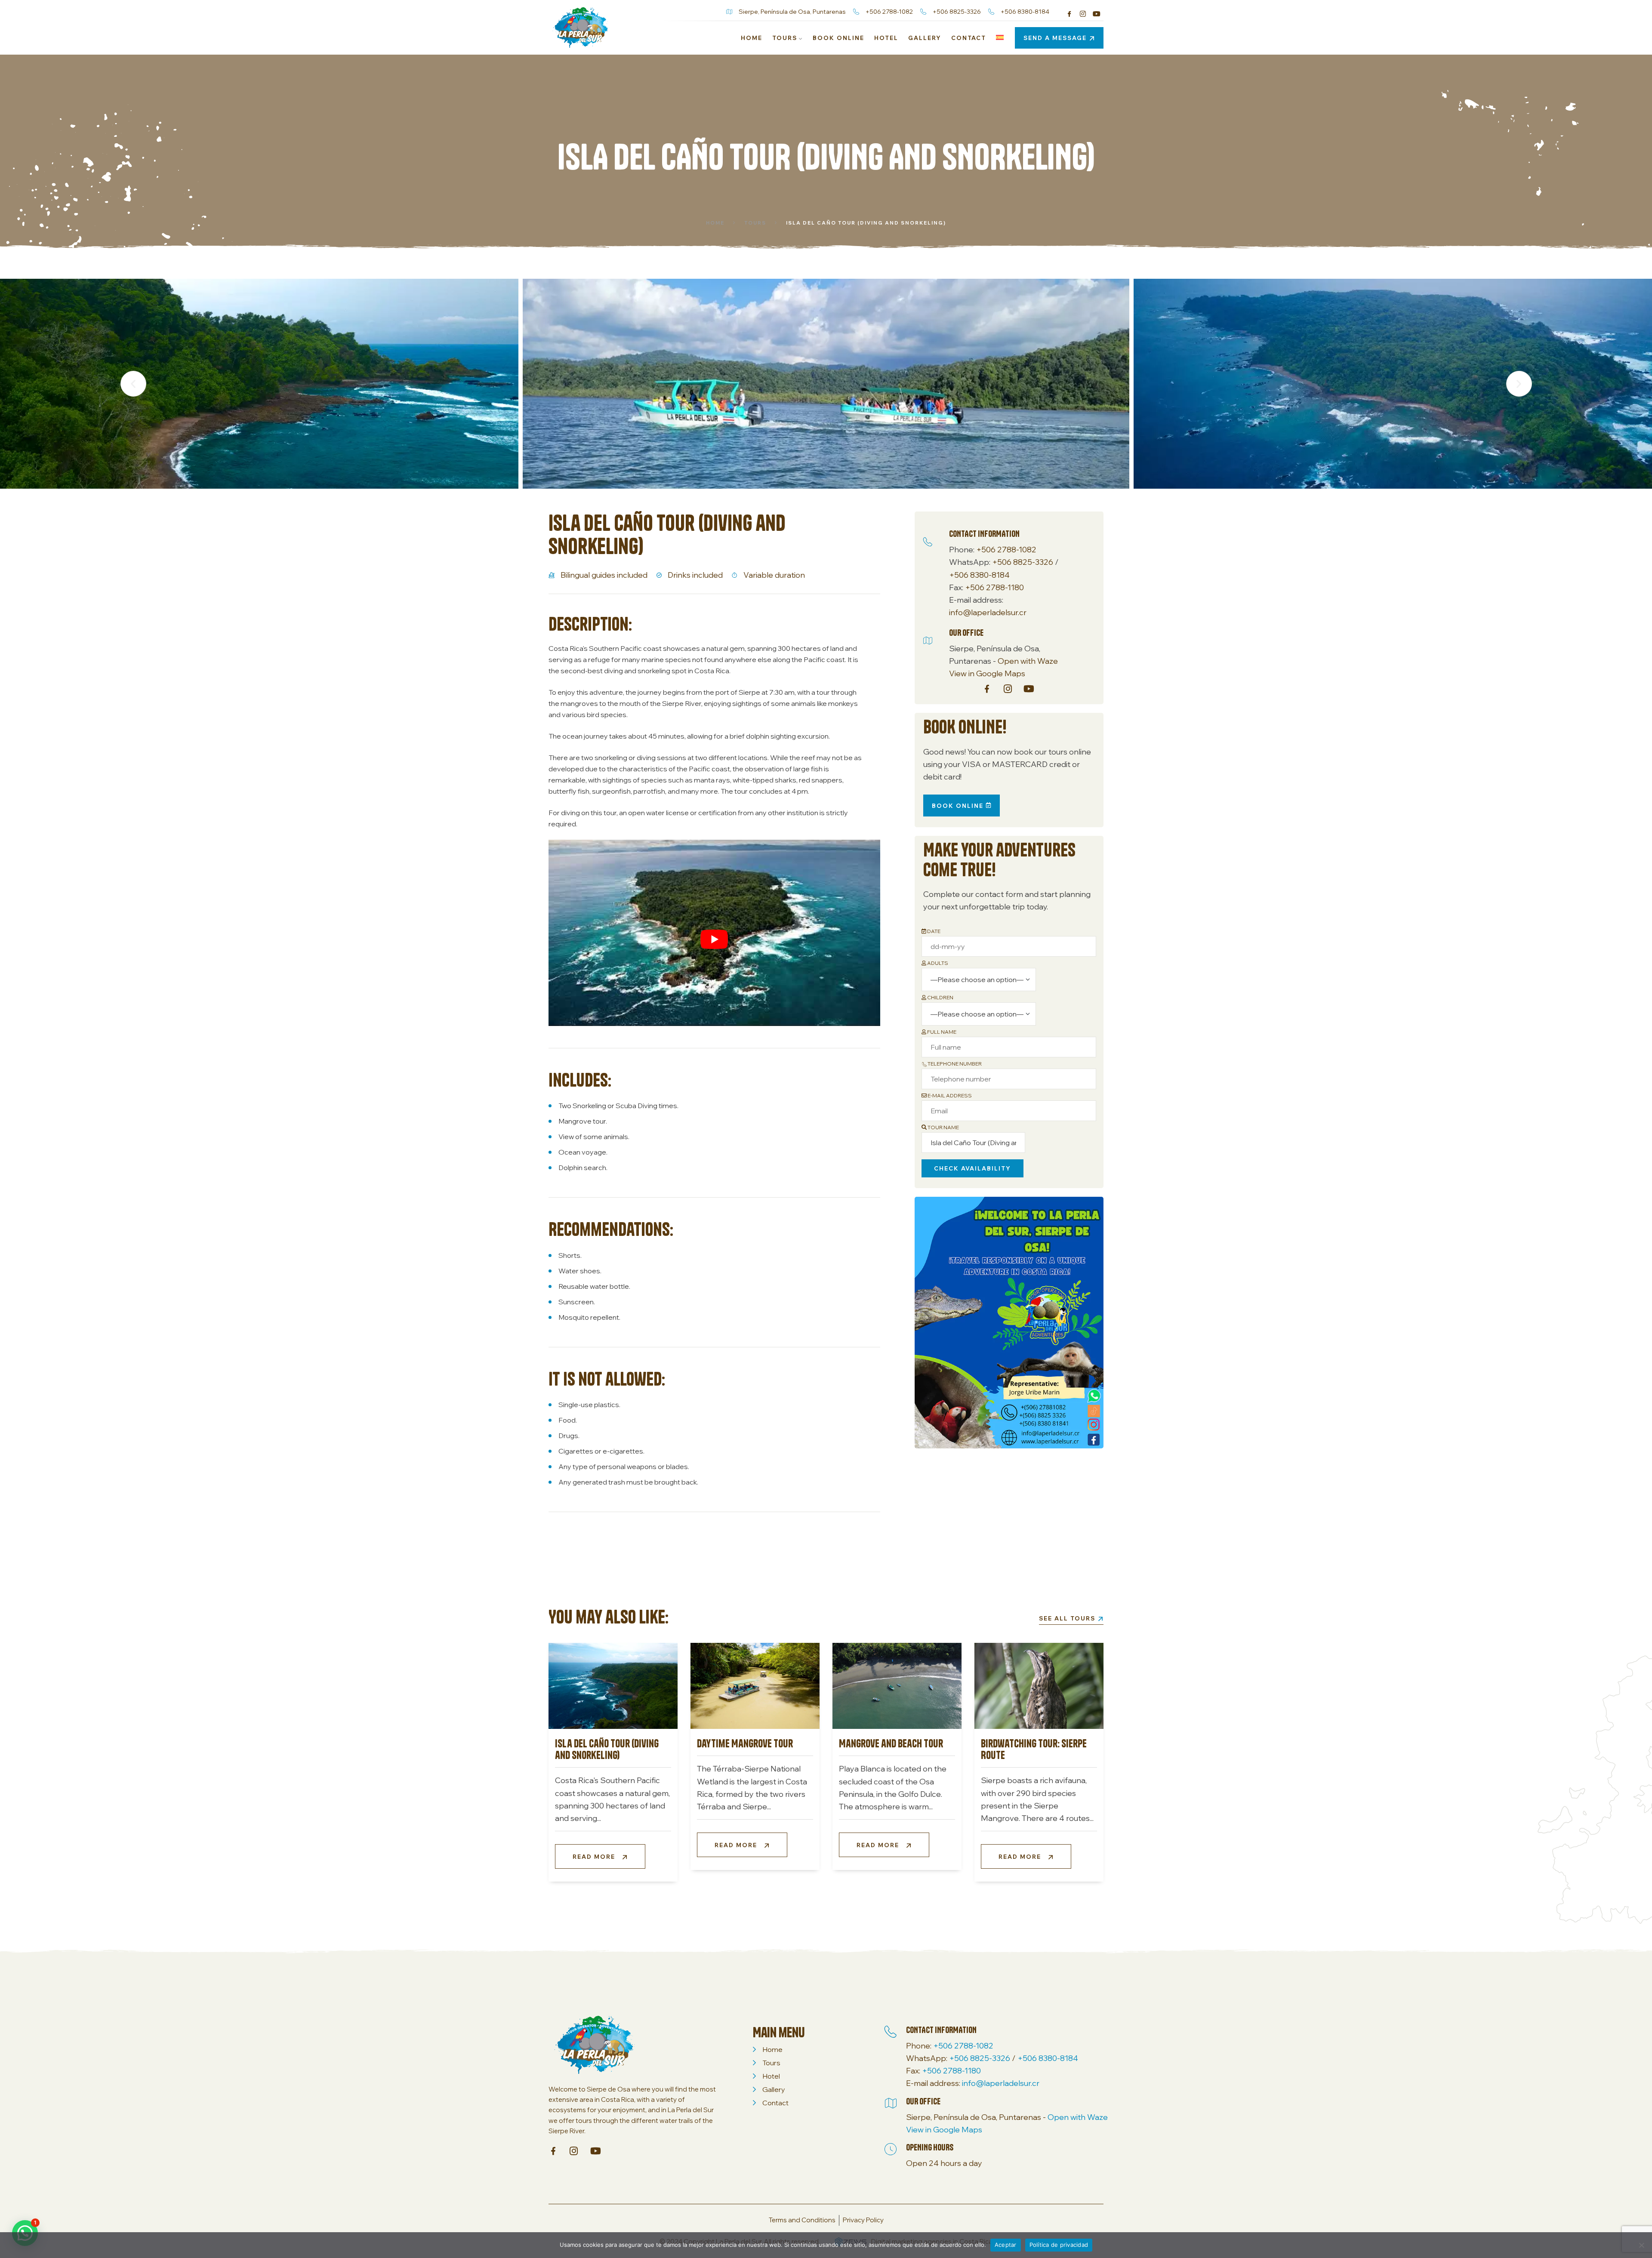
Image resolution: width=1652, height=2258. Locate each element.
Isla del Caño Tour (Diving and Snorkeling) (607, 1749)
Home (715, 223)
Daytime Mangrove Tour (745, 1743)
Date (933, 931)
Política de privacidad (1059, 2245)
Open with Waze (1028, 661)
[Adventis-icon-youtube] (1097, 14)
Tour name (943, 1127)
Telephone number (954, 1064)
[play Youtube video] (714, 939)
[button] (133, 384)
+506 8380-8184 (979, 575)
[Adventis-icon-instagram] (1083, 14)
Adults (937, 963)
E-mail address (949, 1095)
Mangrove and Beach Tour (891, 1743)
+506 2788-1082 (1006, 550)
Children (940, 997)
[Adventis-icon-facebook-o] (1069, 14)
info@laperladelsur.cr (988, 612)
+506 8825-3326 (1023, 562)
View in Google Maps (987, 673)
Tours (755, 223)
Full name (941, 1032)
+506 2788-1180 (994, 587)
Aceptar (1006, 2245)
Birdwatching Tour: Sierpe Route (1034, 1749)
